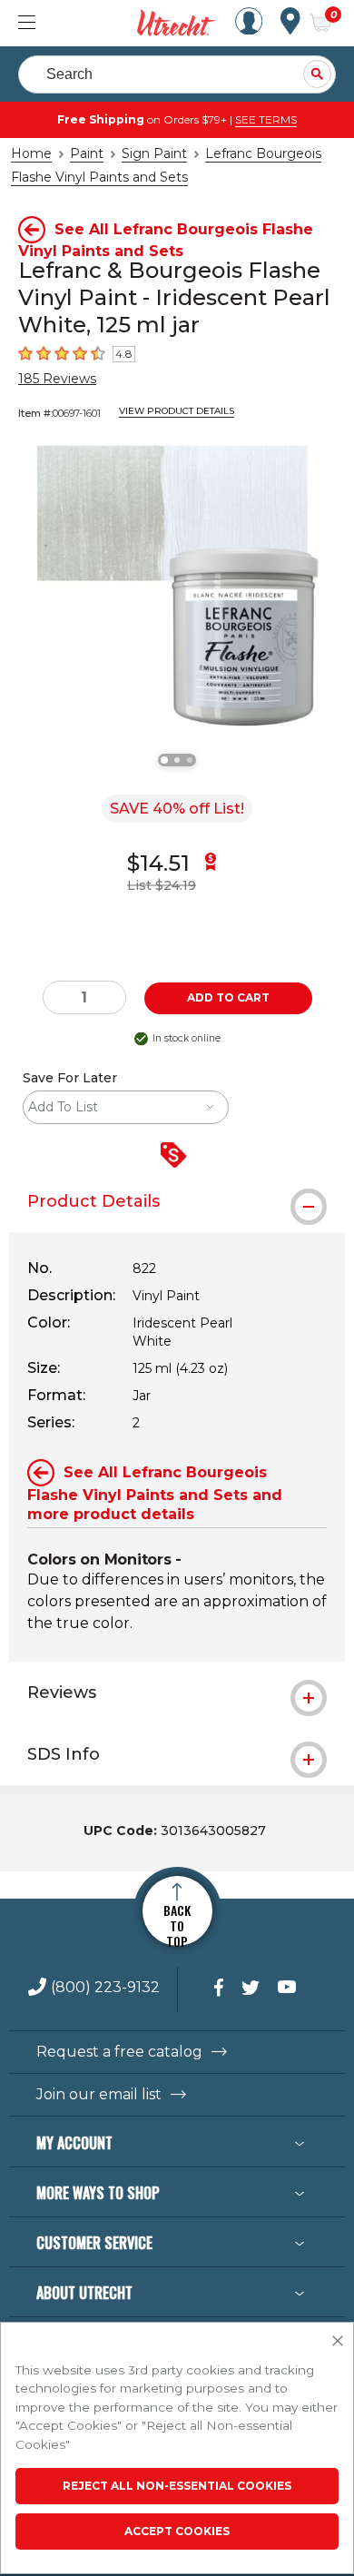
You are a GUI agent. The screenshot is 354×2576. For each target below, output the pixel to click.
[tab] (177, 1201)
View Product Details (177, 411)
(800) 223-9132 (105, 1988)
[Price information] (177, 1156)
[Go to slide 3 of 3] (190, 760)
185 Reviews (57, 379)
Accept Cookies (177, 2531)
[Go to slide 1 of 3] (164, 760)
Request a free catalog (119, 2052)
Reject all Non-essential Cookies (177, 2486)
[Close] (338, 2342)
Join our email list (99, 2095)
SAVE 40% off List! (177, 809)
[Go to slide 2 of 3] (177, 760)
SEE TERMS (266, 119)
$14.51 (158, 863)
